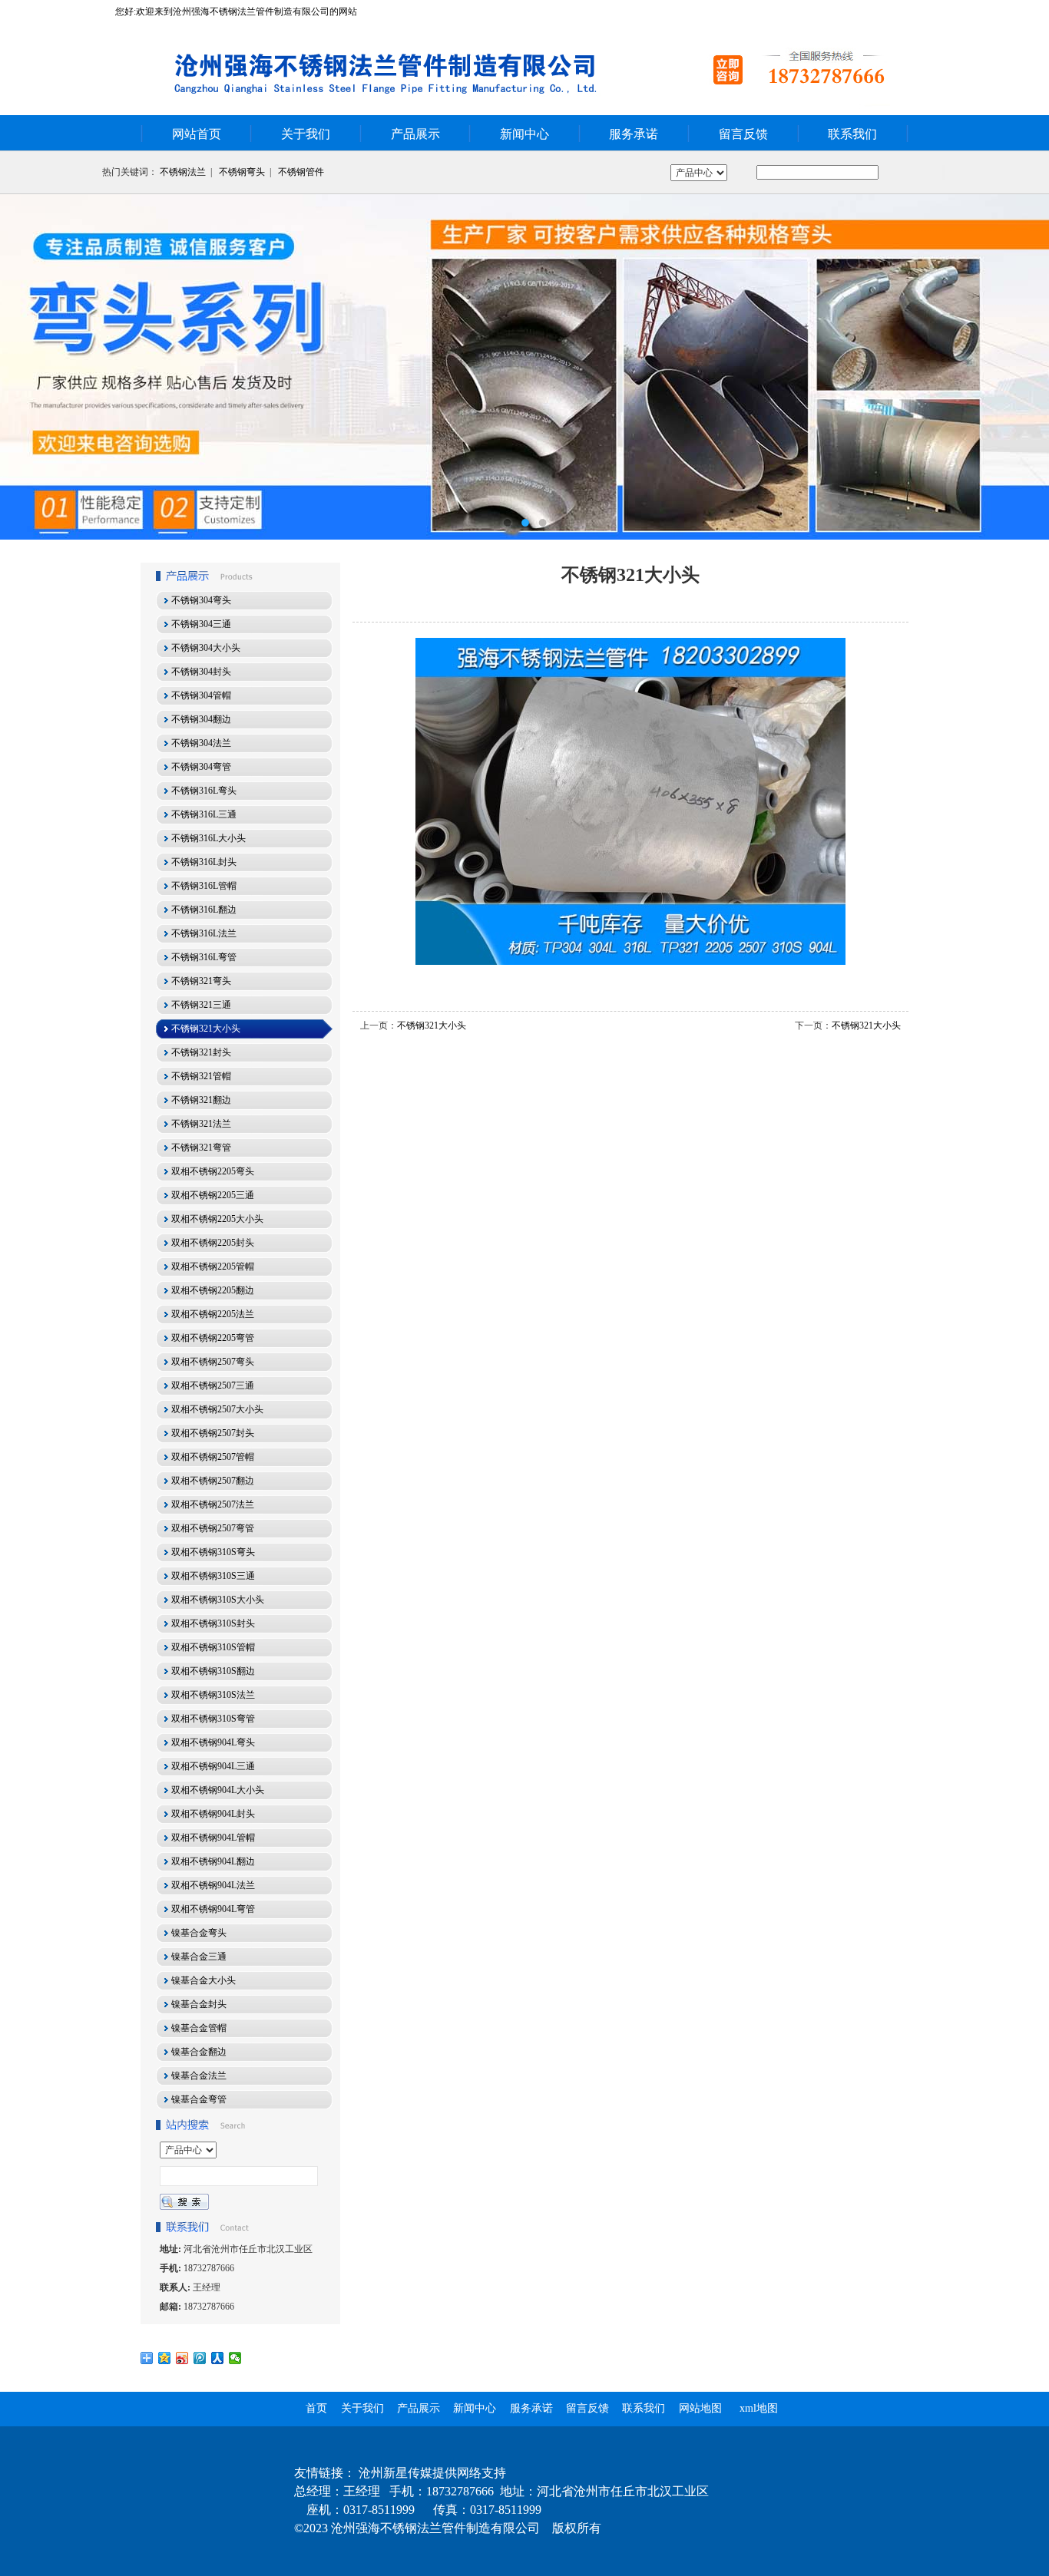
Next (1022, 367)
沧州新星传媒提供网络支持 (432, 2473)
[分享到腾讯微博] (200, 2358)
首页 (316, 2408)
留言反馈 (743, 134)
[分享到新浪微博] (182, 2358)
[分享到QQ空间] (165, 2358)
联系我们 (852, 134)
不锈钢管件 (301, 172)
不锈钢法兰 (183, 172)
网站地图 (700, 2408)
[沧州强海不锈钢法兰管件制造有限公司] (524, 367)
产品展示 (415, 134)
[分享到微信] (235, 2358)
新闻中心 (524, 134)
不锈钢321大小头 (432, 1025)
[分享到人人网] (218, 2358)
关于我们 (306, 134)
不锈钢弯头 (242, 172)
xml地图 (759, 2408)
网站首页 (197, 134)
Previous (27, 367)
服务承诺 (634, 134)
